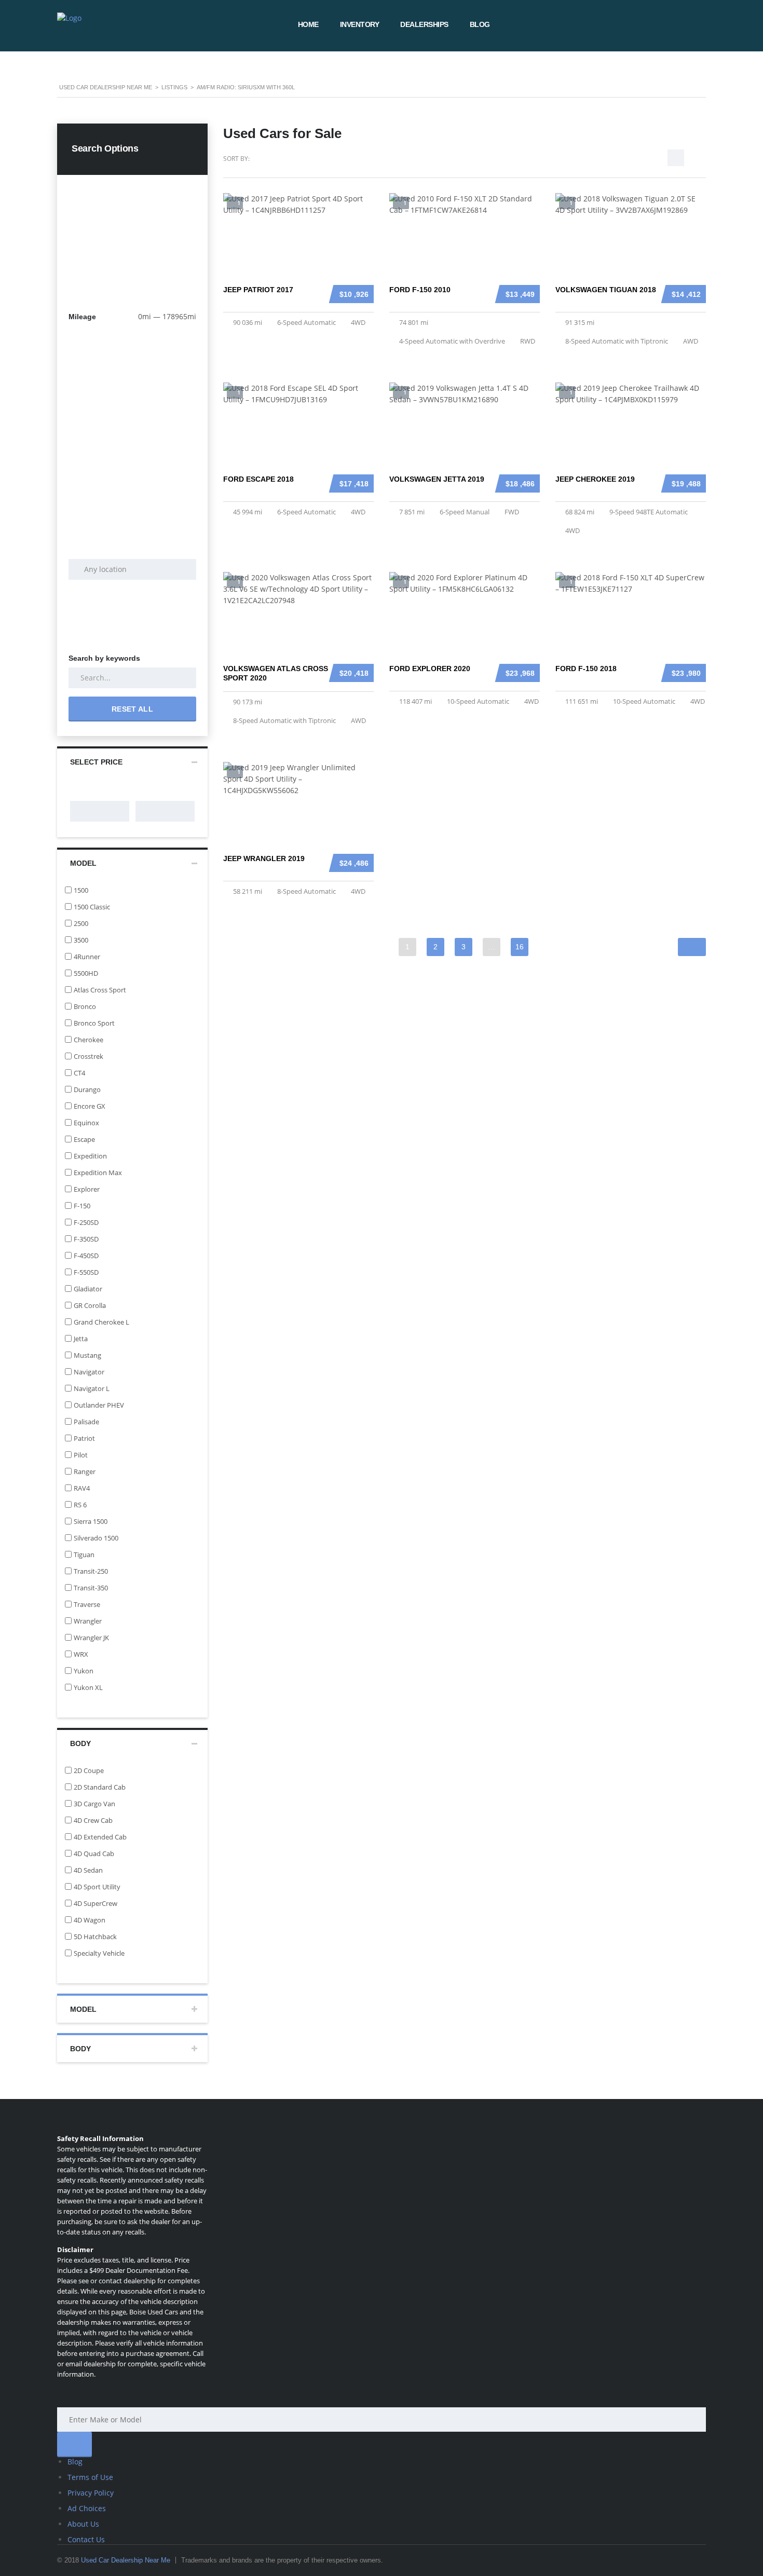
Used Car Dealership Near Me (126, 2560)
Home (308, 24)
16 (520, 947)
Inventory (360, 24)
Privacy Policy (91, 2493)
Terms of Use (90, 2477)
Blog (480, 24)
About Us (83, 2524)
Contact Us (86, 2539)
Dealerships (424, 24)
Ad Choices (87, 2508)
